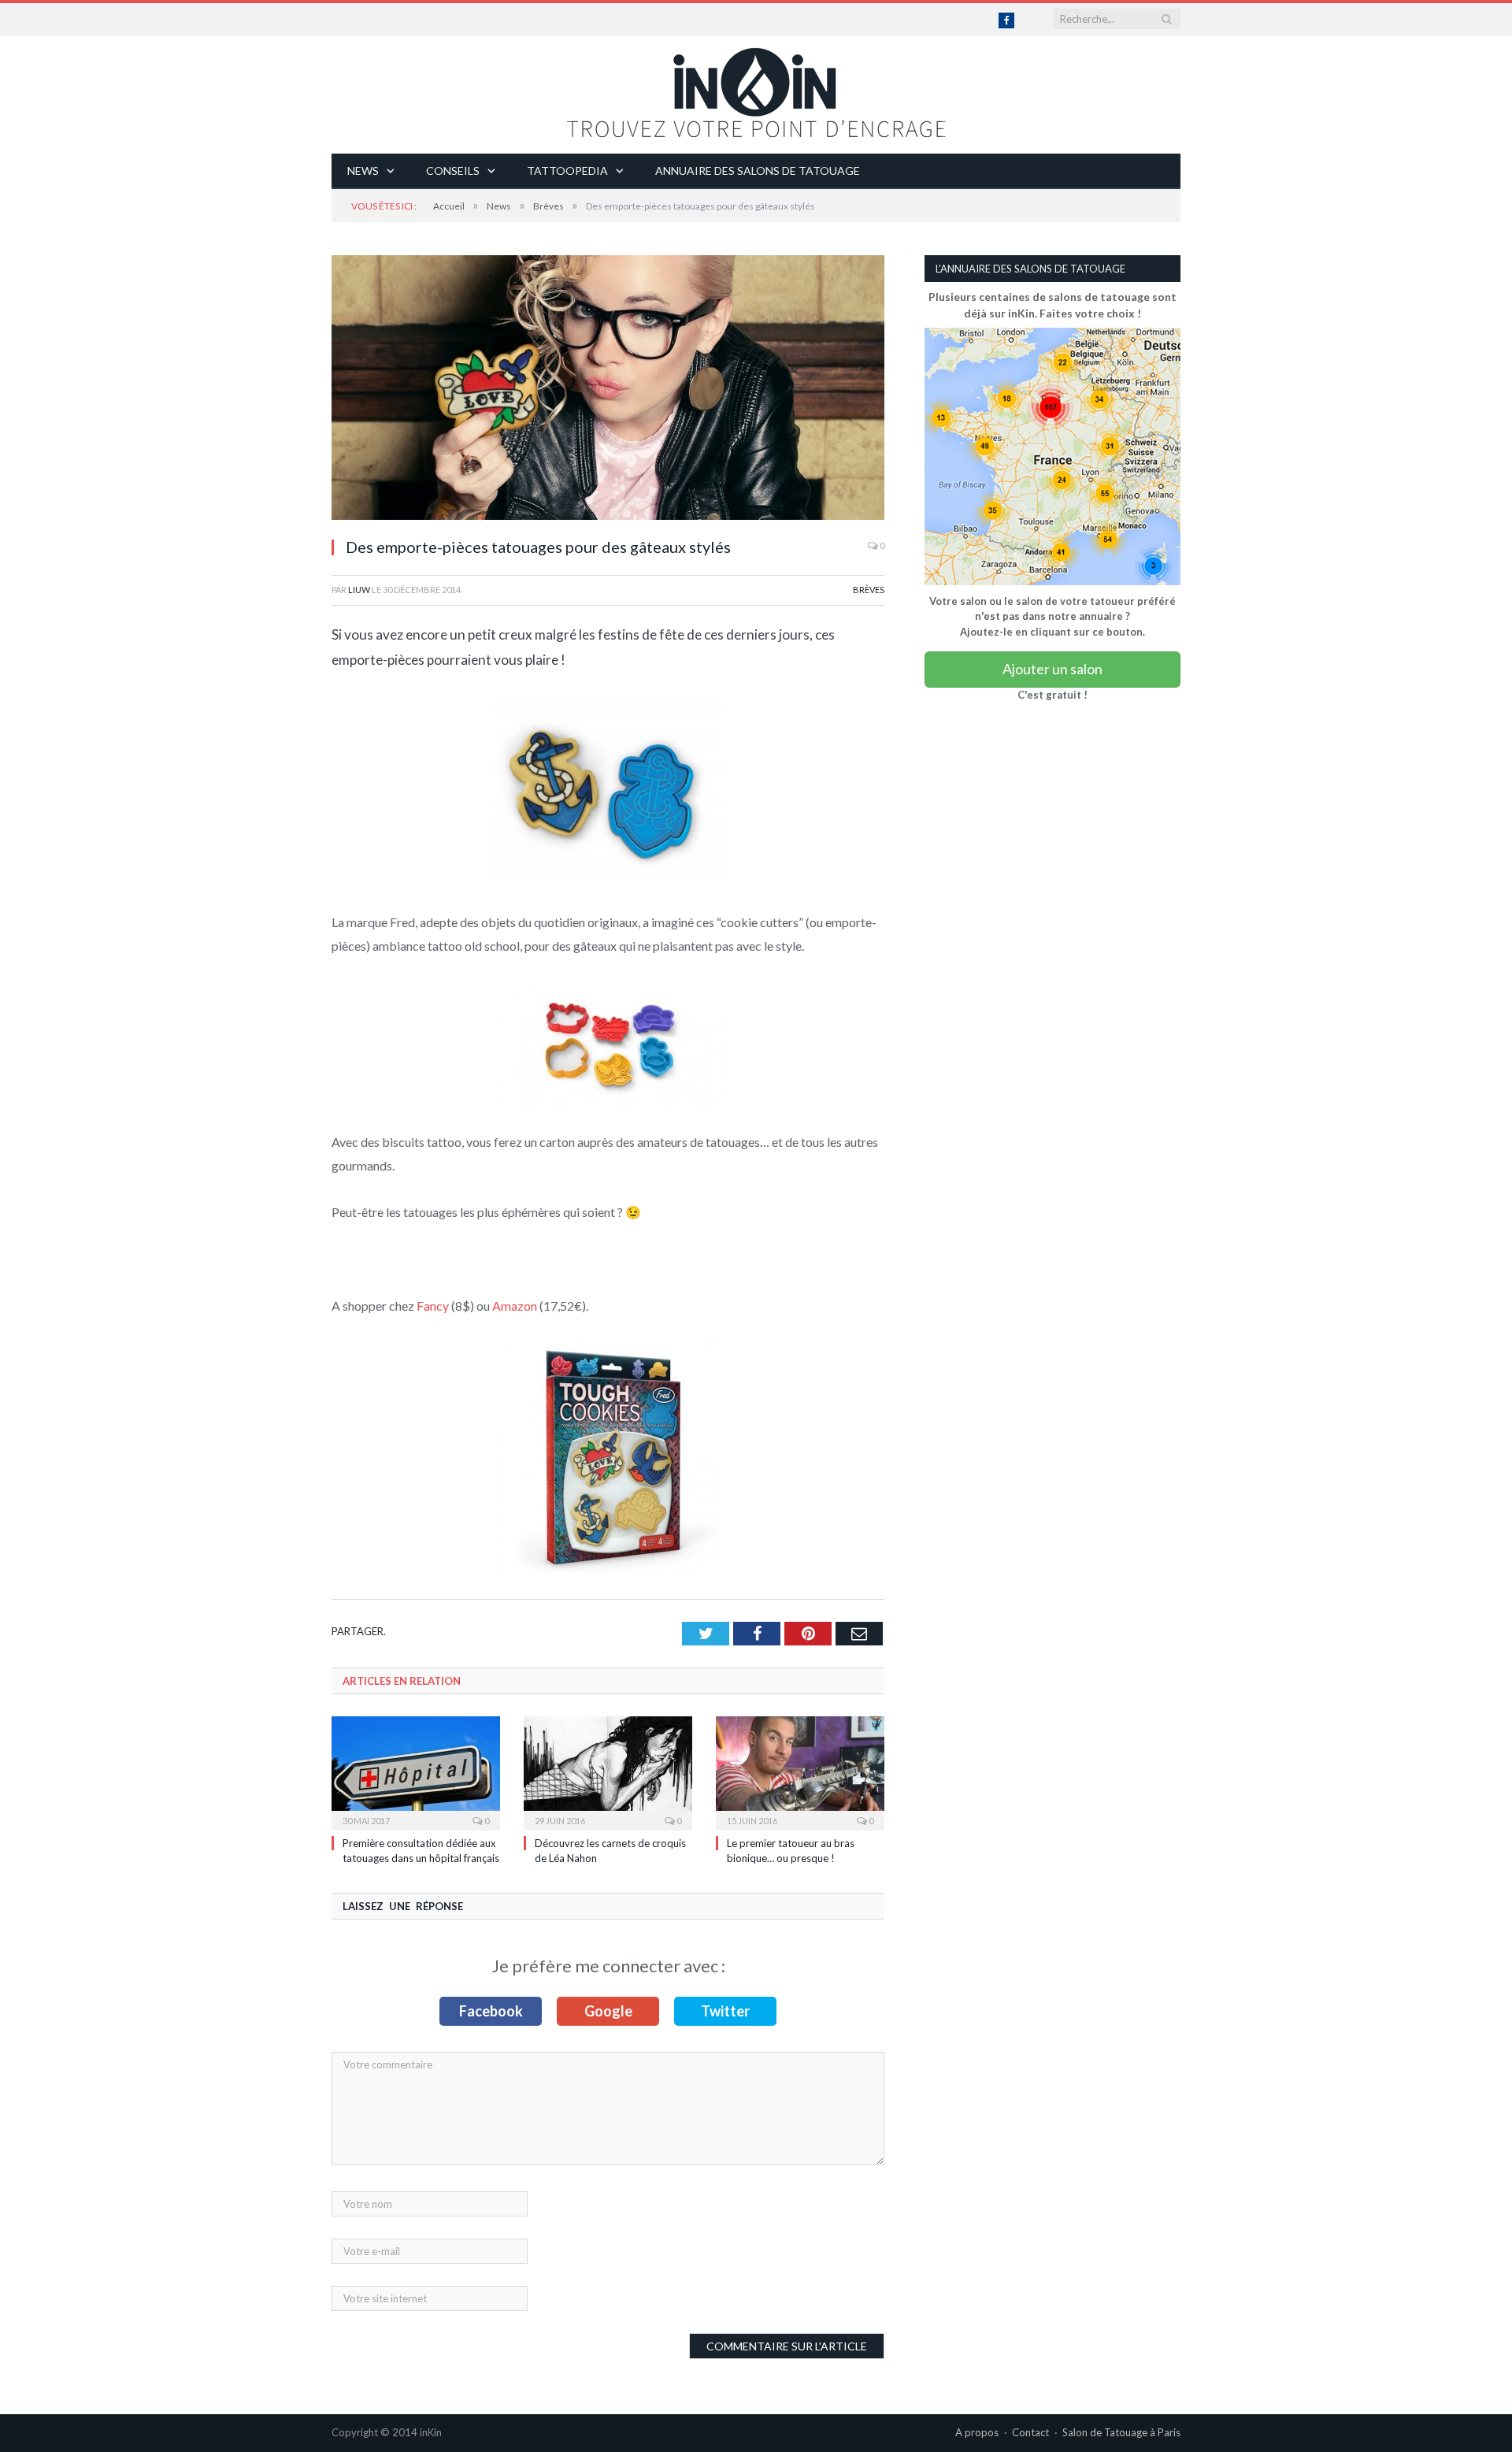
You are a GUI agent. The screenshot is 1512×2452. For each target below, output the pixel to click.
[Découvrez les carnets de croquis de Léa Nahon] (608, 1771)
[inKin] (756, 89)
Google (608, 2011)
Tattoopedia (567, 171)
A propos (977, 2432)
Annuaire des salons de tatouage (758, 171)
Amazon (515, 1306)
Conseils (453, 171)
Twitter (725, 2011)
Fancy (433, 1306)
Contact (1030, 2432)
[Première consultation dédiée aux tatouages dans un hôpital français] (416, 1771)
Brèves (869, 590)
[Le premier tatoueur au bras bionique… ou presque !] (800, 1771)
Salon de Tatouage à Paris (1121, 2432)
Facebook (491, 2011)
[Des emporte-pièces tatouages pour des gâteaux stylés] (608, 390)
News (363, 171)
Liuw (359, 590)
